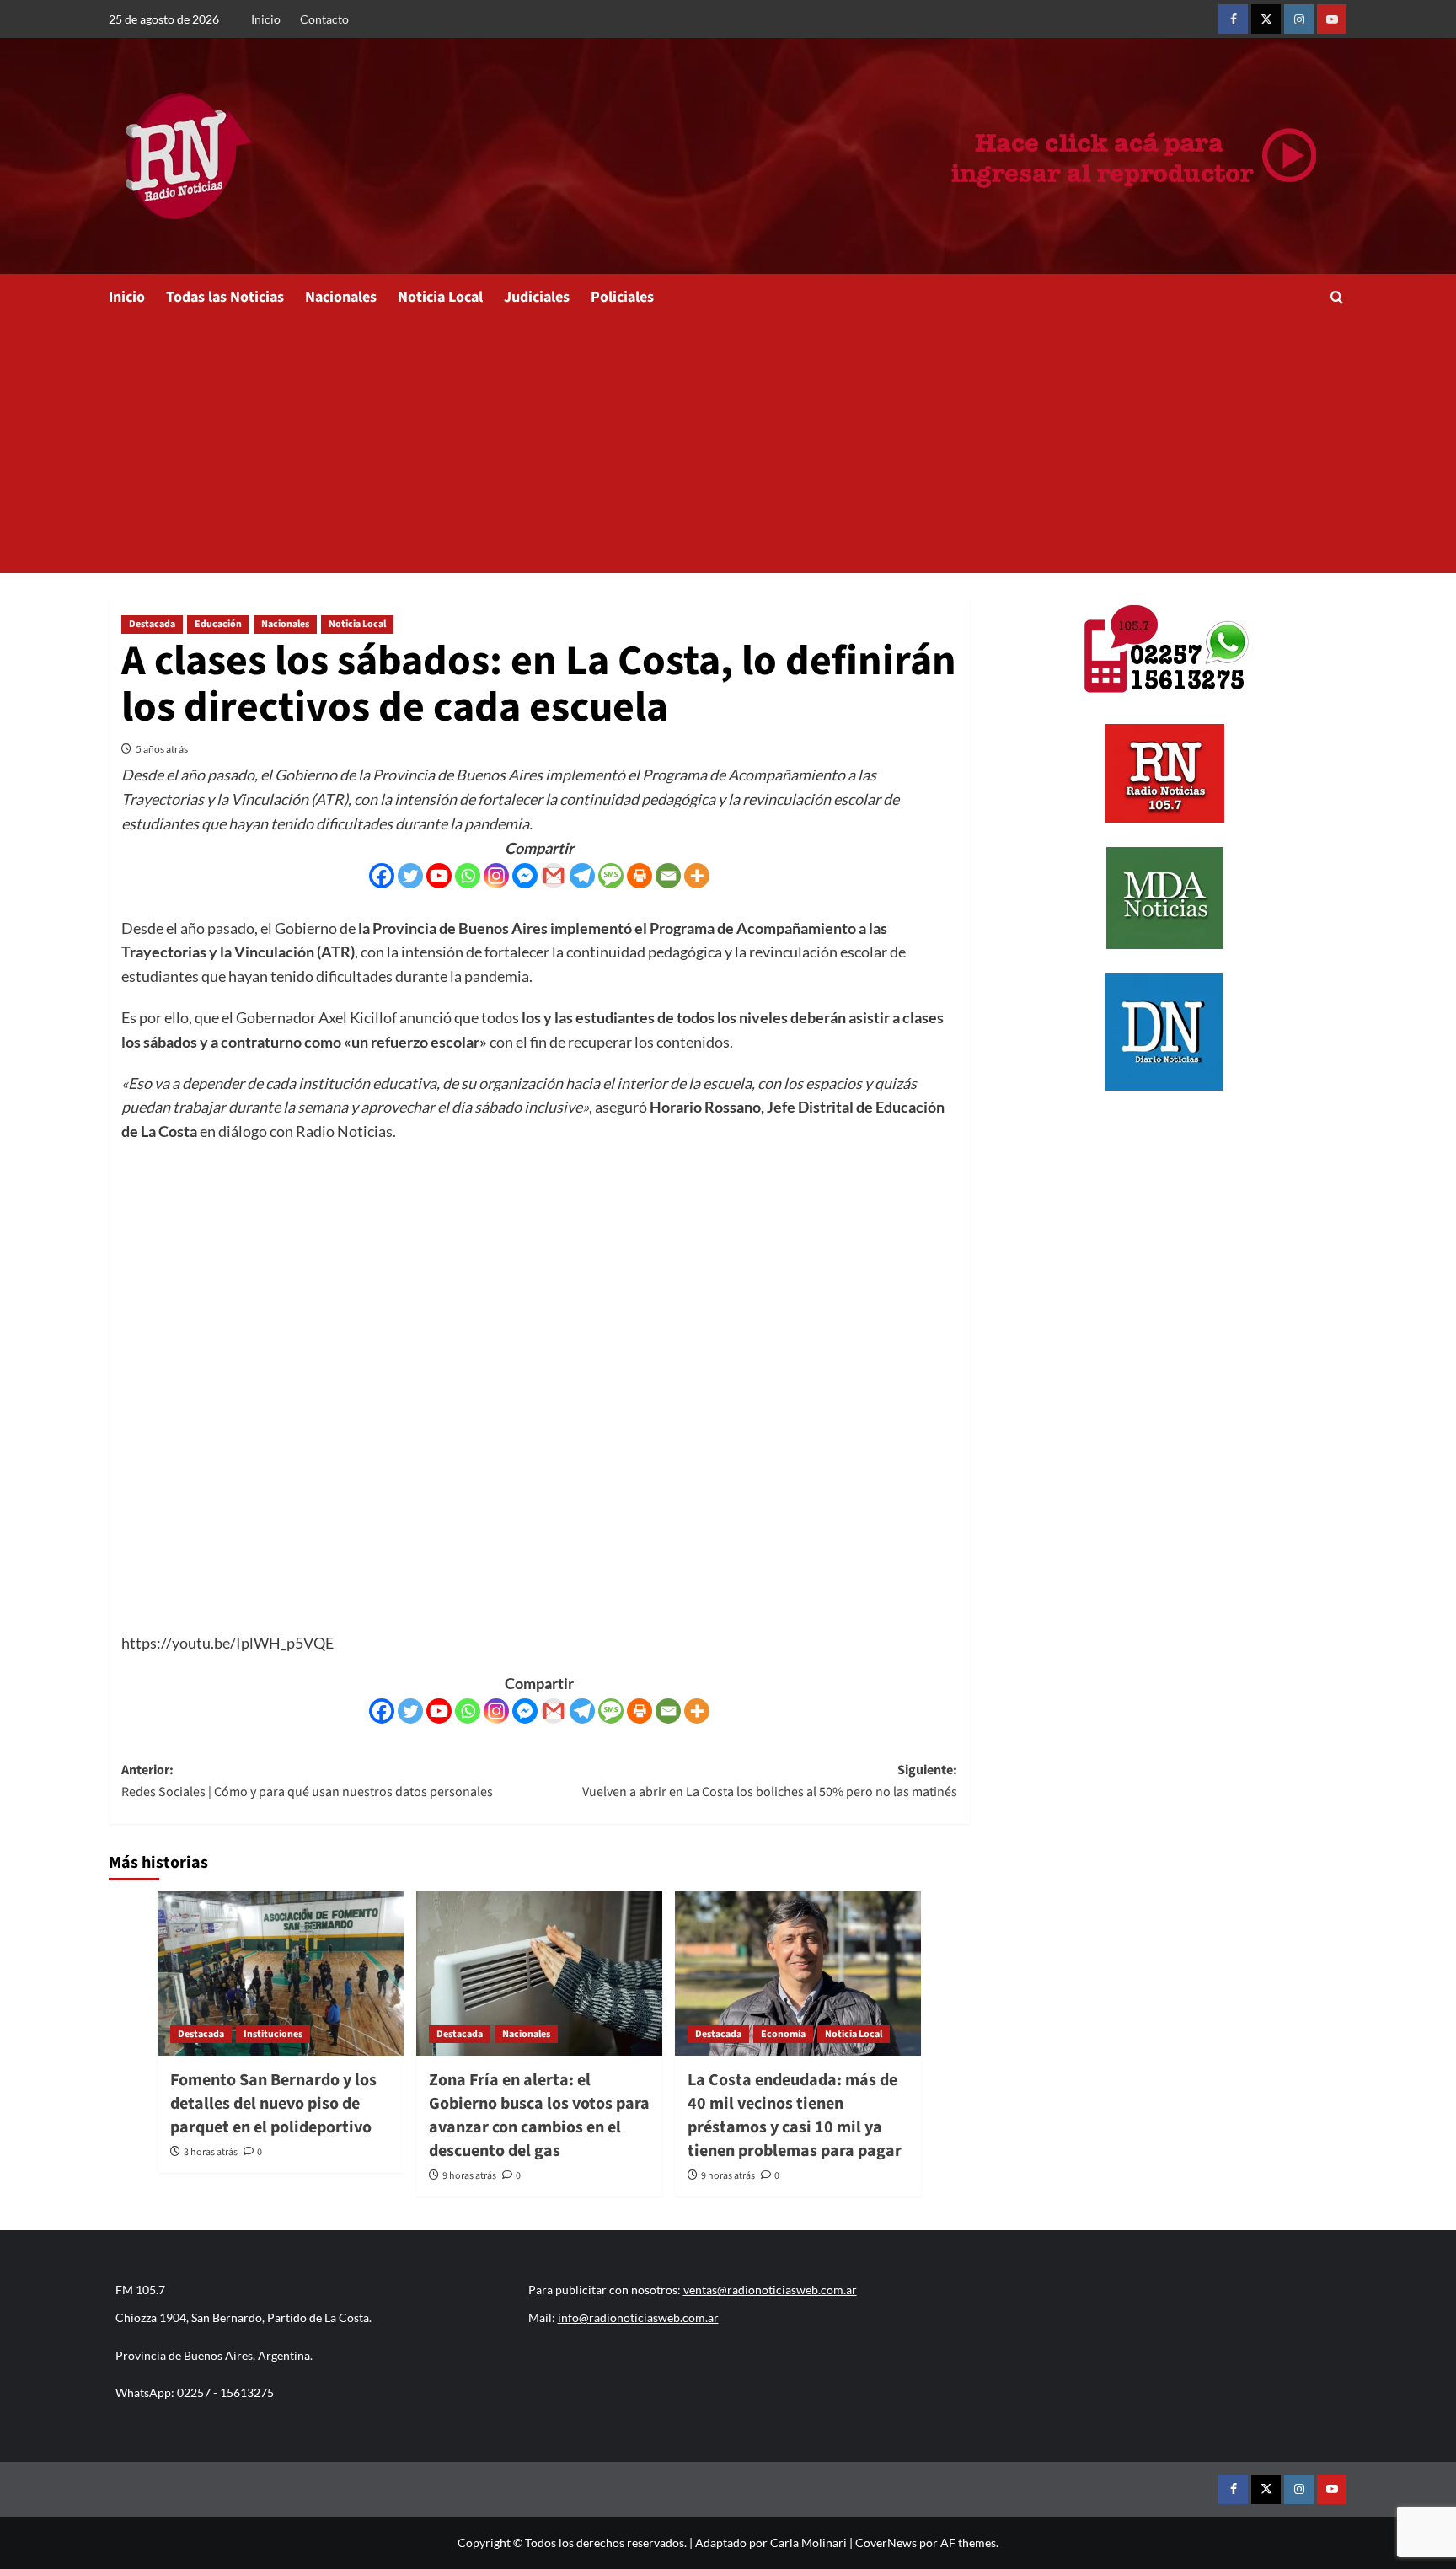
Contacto (324, 19)
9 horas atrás (469, 2176)
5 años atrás (162, 749)
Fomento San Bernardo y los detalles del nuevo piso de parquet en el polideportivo (273, 2104)
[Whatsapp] (468, 876)
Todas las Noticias (225, 297)
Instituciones (273, 2034)
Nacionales (341, 297)
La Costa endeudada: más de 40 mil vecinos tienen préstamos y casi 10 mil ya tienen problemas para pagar (795, 2116)
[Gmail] (554, 876)
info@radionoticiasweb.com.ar (638, 2317)
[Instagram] (496, 876)
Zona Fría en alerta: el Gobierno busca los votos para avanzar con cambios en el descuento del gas (539, 2116)
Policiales (622, 297)
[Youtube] (439, 876)
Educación (218, 624)
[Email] (668, 876)
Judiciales (537, 297)
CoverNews (886, 2542)
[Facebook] (382, 876)
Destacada (152, 624)
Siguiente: (770, 1781)
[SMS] (611, 876)
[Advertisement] (728, 447)
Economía (783, 2034)
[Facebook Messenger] (525, 876)
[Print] (640, 876)
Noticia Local (440, 297)
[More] (697, 876)
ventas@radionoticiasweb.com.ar (770, 2290)
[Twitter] (410, 876)
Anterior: (307, 1781)
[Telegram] (582, 876)
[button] (1337, 297)
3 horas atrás (211, 2152)
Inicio (266, 19)
